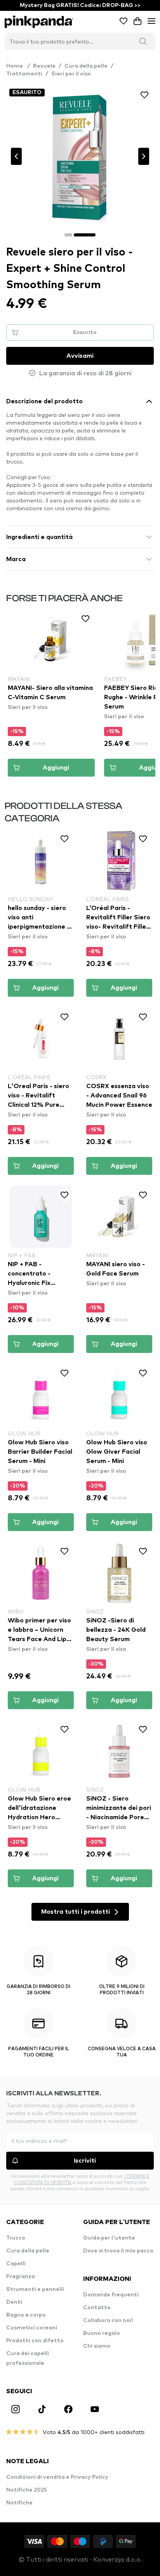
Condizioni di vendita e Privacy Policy (57, 2477)
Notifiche (19, 2503)
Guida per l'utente (109, 2238)
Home (18, 66)
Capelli (16, 2264)
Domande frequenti (111, 2295)
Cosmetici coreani (32, 2328)
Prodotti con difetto (35, 2341)
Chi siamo (97, 2346)
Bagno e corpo (26, 2315)
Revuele (44, 66)
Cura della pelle (86, 66)
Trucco (16, 2238)
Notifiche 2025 (27, 2490)
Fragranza (21, 2277)
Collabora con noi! (108, 2320)
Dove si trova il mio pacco (118, 2251)
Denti (14, 2302)
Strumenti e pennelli (35, 2289)
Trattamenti (24, 74)
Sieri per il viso (71, 74)
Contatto (97, 2308)
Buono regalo (102, 2333)
